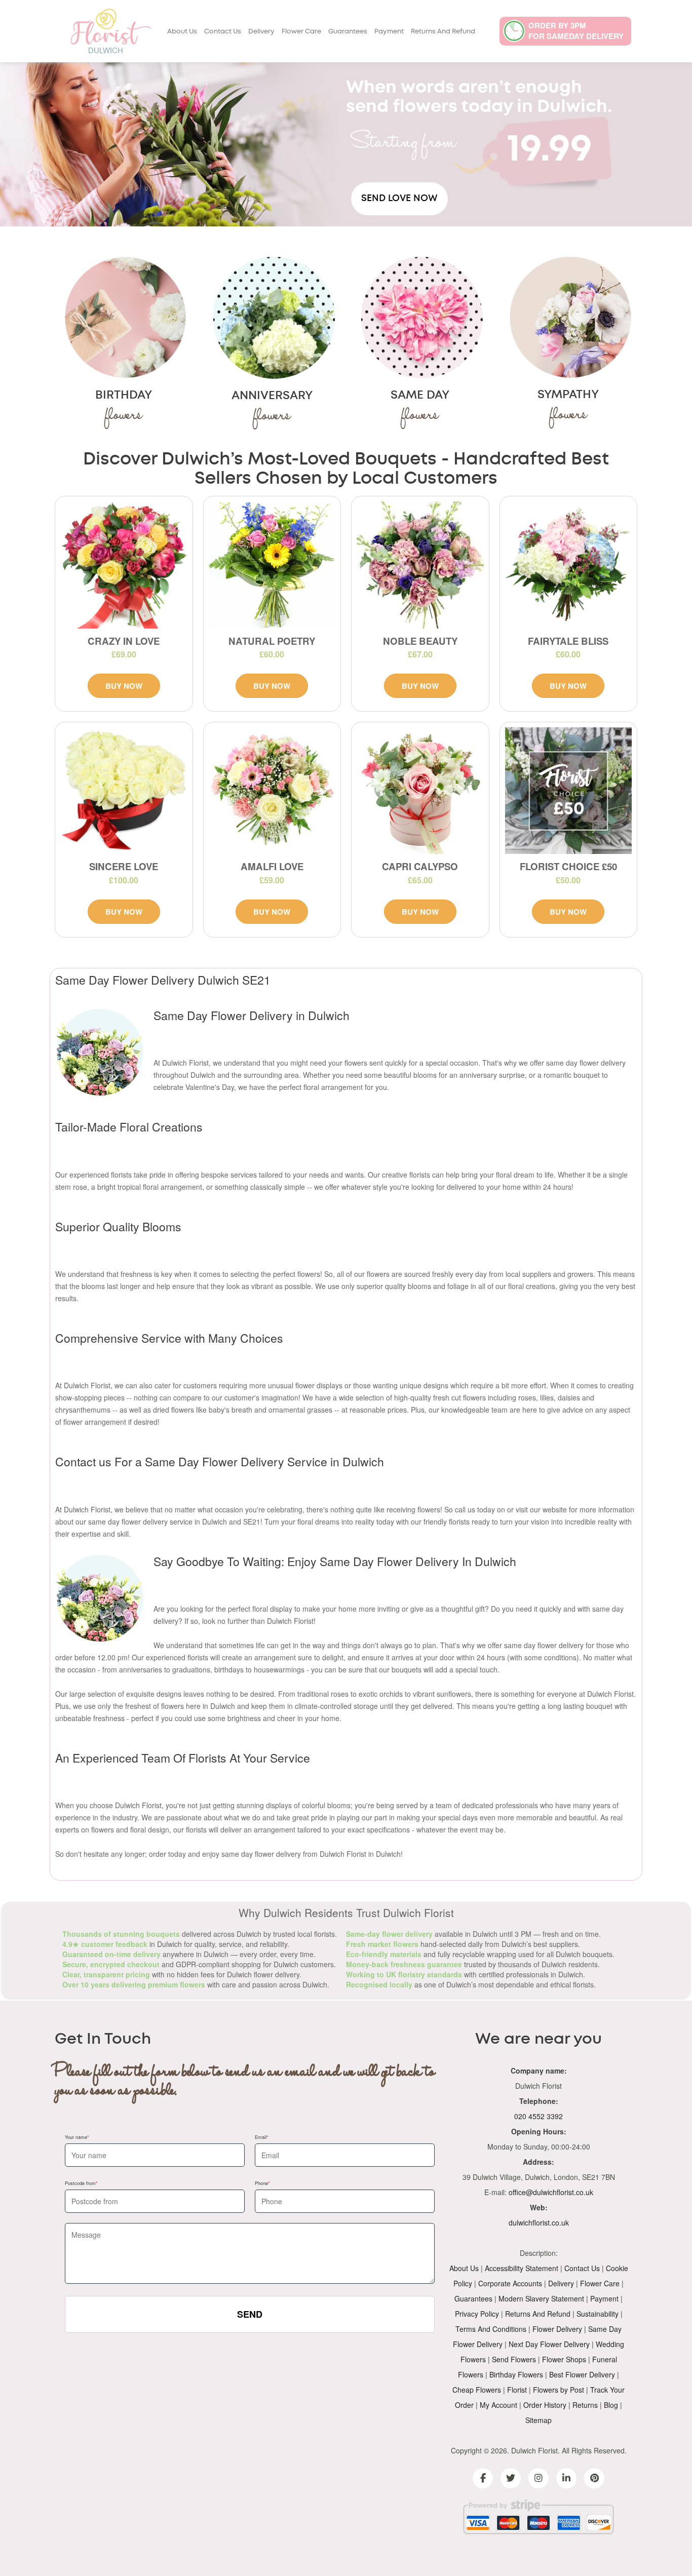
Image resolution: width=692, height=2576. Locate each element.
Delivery (261, 32)
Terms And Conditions (491, 2329)
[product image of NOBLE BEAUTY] (420, 565)
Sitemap (539, 2420)
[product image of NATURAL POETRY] (272, 565)
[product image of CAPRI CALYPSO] (420, 791)
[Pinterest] (594, 2478)
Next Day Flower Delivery (549, 2344)
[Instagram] (539, 2478)
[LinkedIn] (566, 2478)
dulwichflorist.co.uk (539, 2222)
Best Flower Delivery (582, 2374)
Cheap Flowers (477, 2390)
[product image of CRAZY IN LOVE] (124, 565)
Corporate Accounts (510, 2283)
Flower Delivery (557, 2329)
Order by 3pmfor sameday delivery (576, 31)
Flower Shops (564, 2359)
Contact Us (223, 32)
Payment (389, 32)
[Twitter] (511, 2478)
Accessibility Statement (522, 2268)
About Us (182, 32)
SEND (250, 2314)
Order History (545, 2405)
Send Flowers (514, 2359)
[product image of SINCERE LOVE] (124, 791)
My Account (498, 2405)
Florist (517, 2390)
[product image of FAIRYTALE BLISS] (569, 565)
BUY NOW (124, 686)
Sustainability (598, 2314)
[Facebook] (483, 2478)
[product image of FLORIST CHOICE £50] (569, 791)
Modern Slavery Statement (541, 2298)
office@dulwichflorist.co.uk (551, 2192)
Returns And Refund (443, 32)
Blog (611, 2405)
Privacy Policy (477, 2314)
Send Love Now (399, 199)
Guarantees (348, 32)
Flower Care (301, 32)
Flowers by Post (559, 2390)
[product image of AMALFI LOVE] (272, 791)
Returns (585, 2405)
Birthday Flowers (516, 2374)
